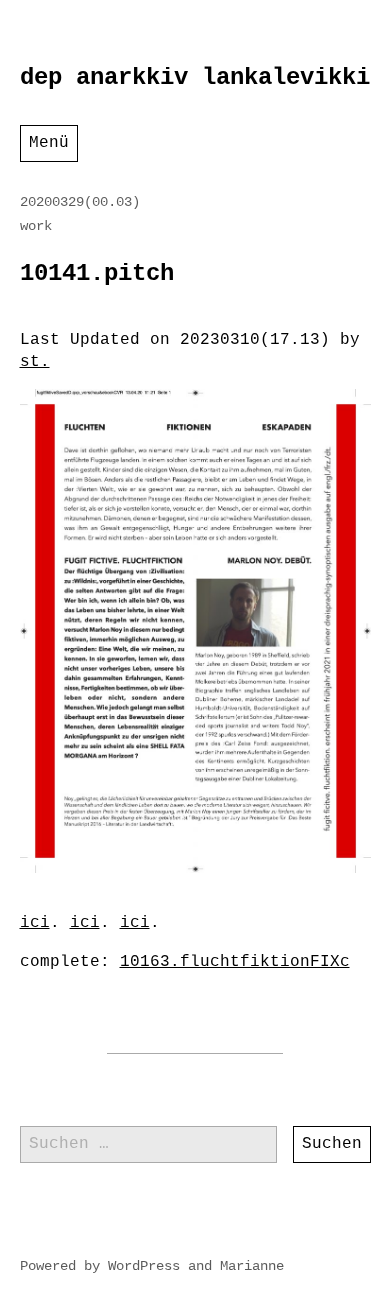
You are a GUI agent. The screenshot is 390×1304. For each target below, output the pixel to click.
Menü (49, 143)
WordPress (144, 1266)
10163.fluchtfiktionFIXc (235, 962)
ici (35, 923)
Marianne (252, 1266)
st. (35, 362)
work (36, 226)
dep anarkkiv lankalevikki (195, 77)
